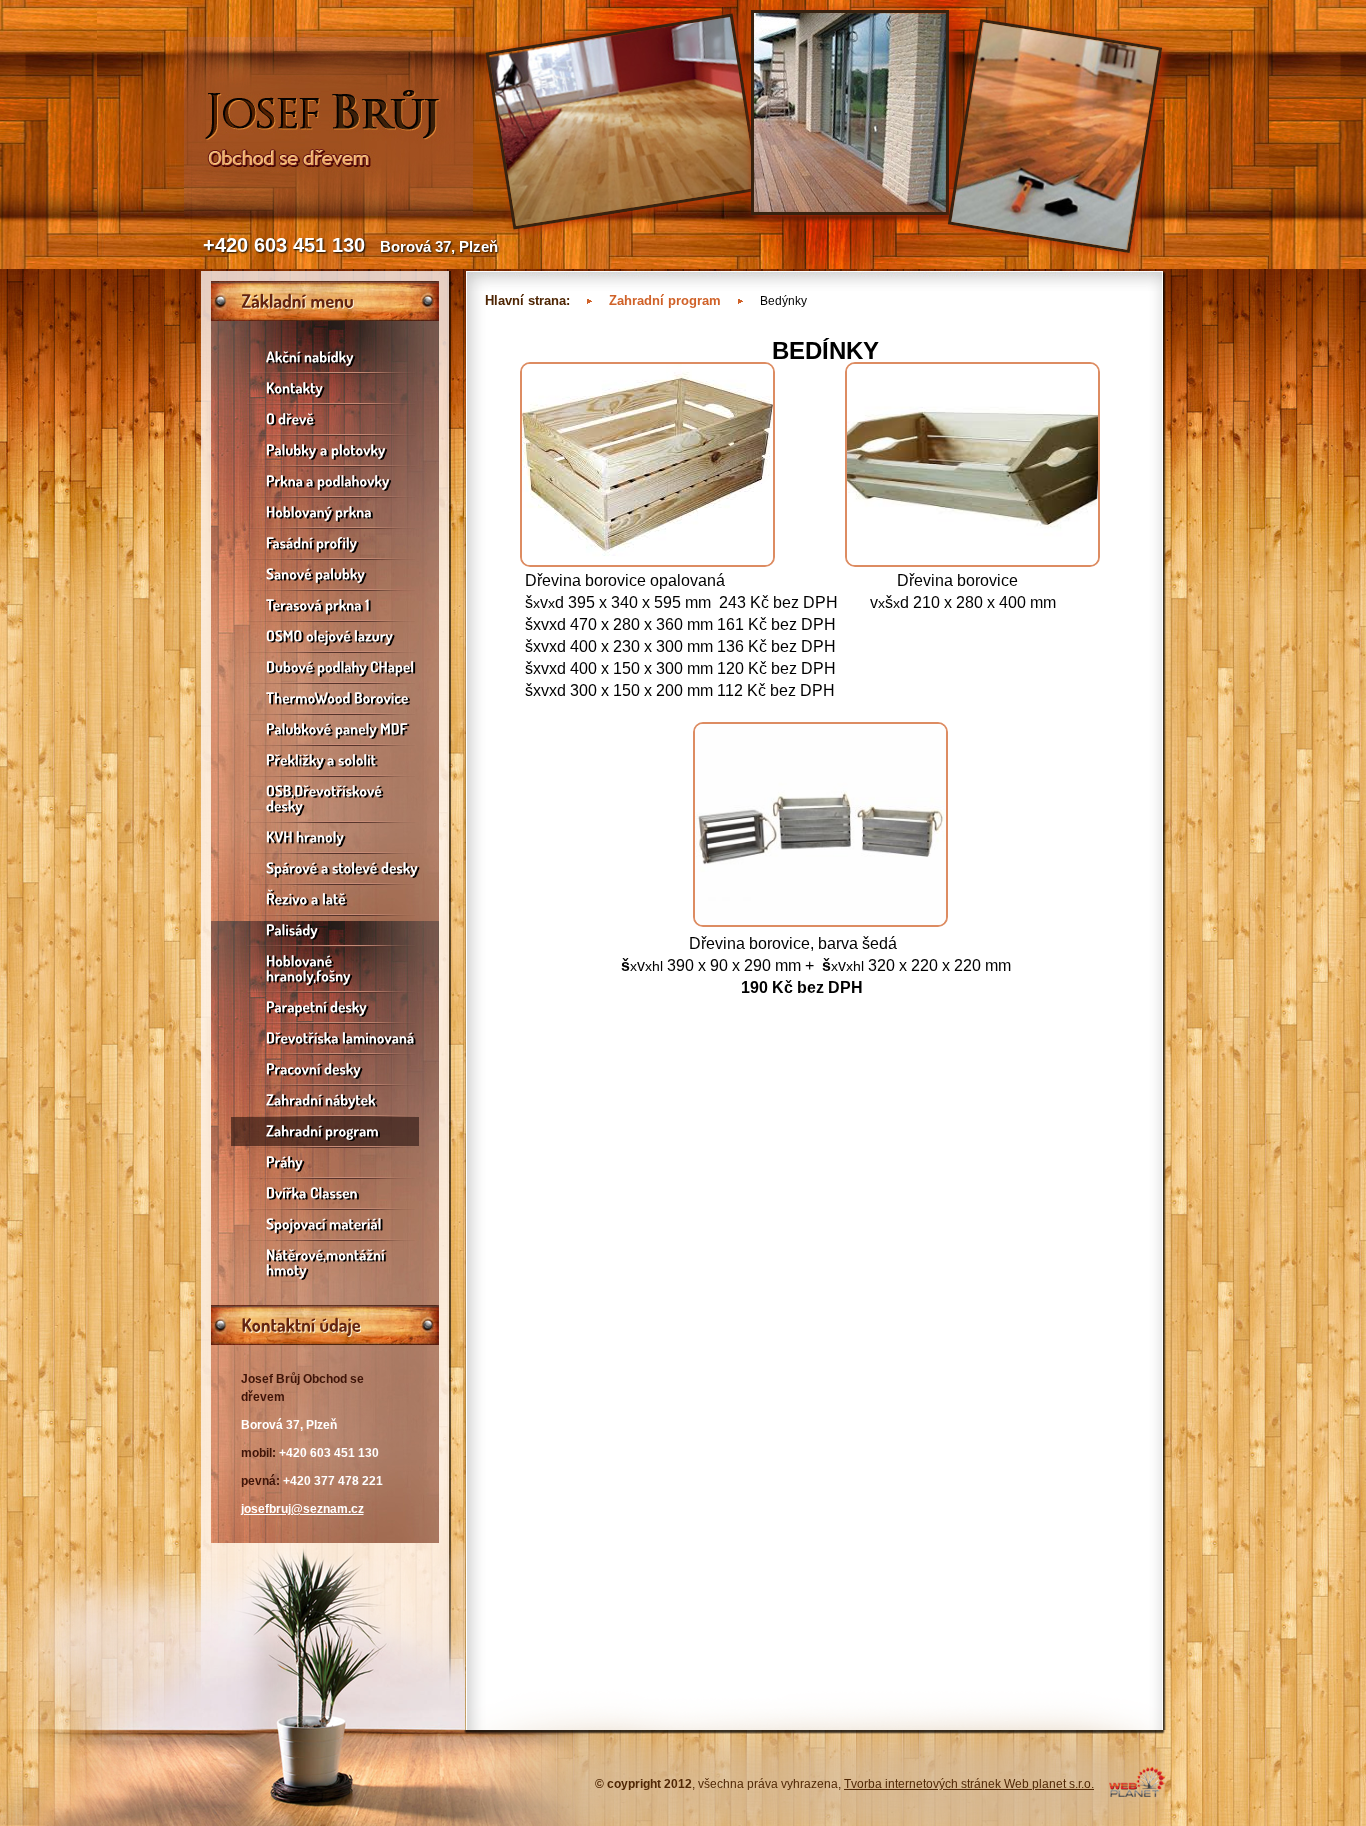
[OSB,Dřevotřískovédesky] (325, 799)
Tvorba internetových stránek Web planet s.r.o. (969, 1784)
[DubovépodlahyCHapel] (325, 667)
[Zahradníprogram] (325, 1131)
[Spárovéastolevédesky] (325, 868)
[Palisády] (325, 930)
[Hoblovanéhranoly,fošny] (325, 969)
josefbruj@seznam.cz (302, 1509)
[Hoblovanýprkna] (325, 512)
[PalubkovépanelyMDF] (325, 729)
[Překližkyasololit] (325, 760)
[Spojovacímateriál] (325, 1224)
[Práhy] (325, 1162)
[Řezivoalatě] (325, 899)
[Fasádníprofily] (325, 543)
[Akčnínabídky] (325, 357)
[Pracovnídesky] (325, 1069)
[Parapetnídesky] (325, 1007)
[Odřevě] (325, 419)
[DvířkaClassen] (325, 1193)
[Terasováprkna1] (325, 605)
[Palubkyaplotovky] (325, 450)
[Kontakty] (325, 388)
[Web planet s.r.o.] (1137, 1793)
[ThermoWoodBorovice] (325, 698)
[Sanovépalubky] (325, 574)
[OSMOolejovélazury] (325, 636)
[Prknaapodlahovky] (325, 481)
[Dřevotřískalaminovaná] (325, 1038)
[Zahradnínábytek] (325, 1100)
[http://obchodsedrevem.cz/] (328, 212)
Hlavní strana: (527, 300)
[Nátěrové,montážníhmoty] (325, 1263)
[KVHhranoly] (325, 837)
